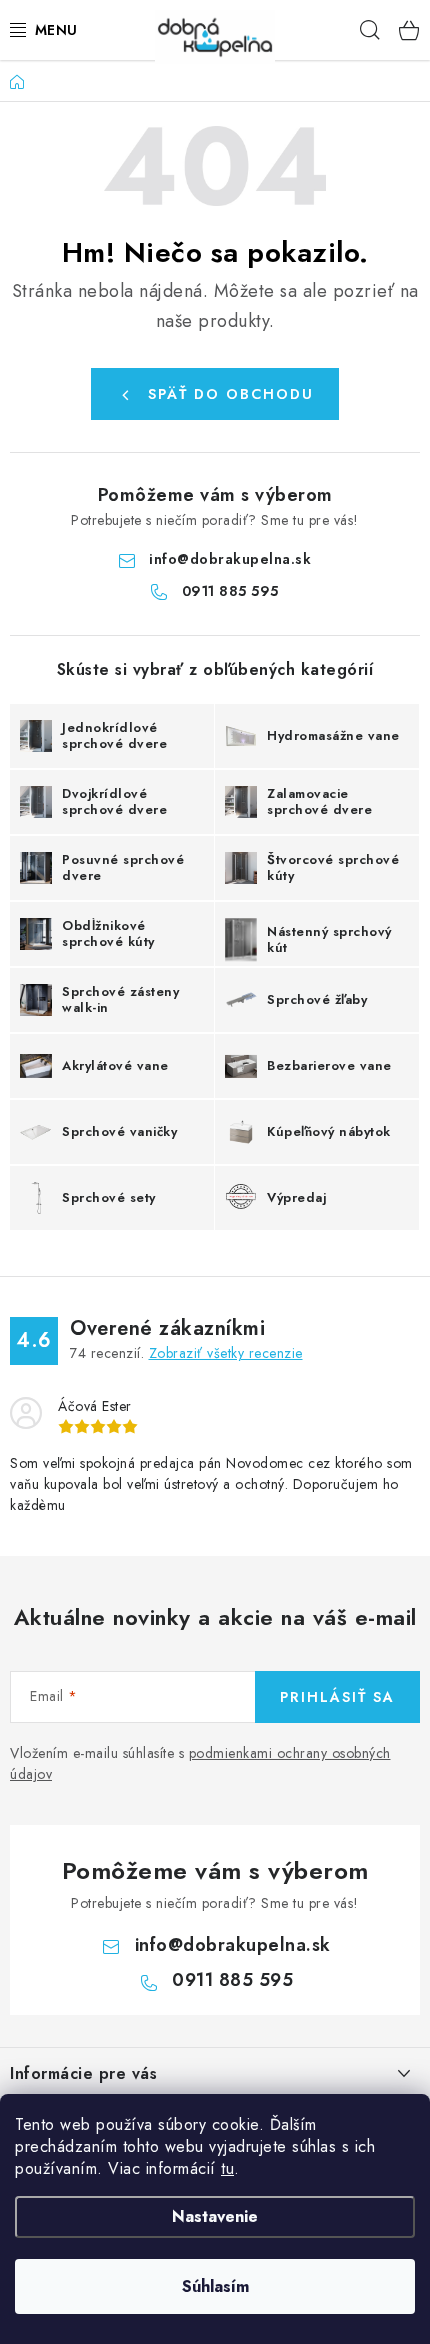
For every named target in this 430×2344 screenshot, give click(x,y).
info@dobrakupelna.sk (230, 559)
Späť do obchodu (231, 394)
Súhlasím (215, 2286)
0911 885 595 (230, 591)
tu (227, 2168)
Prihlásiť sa (337, 1697)
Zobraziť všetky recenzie (226, 1353)
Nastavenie (215, 2216)
